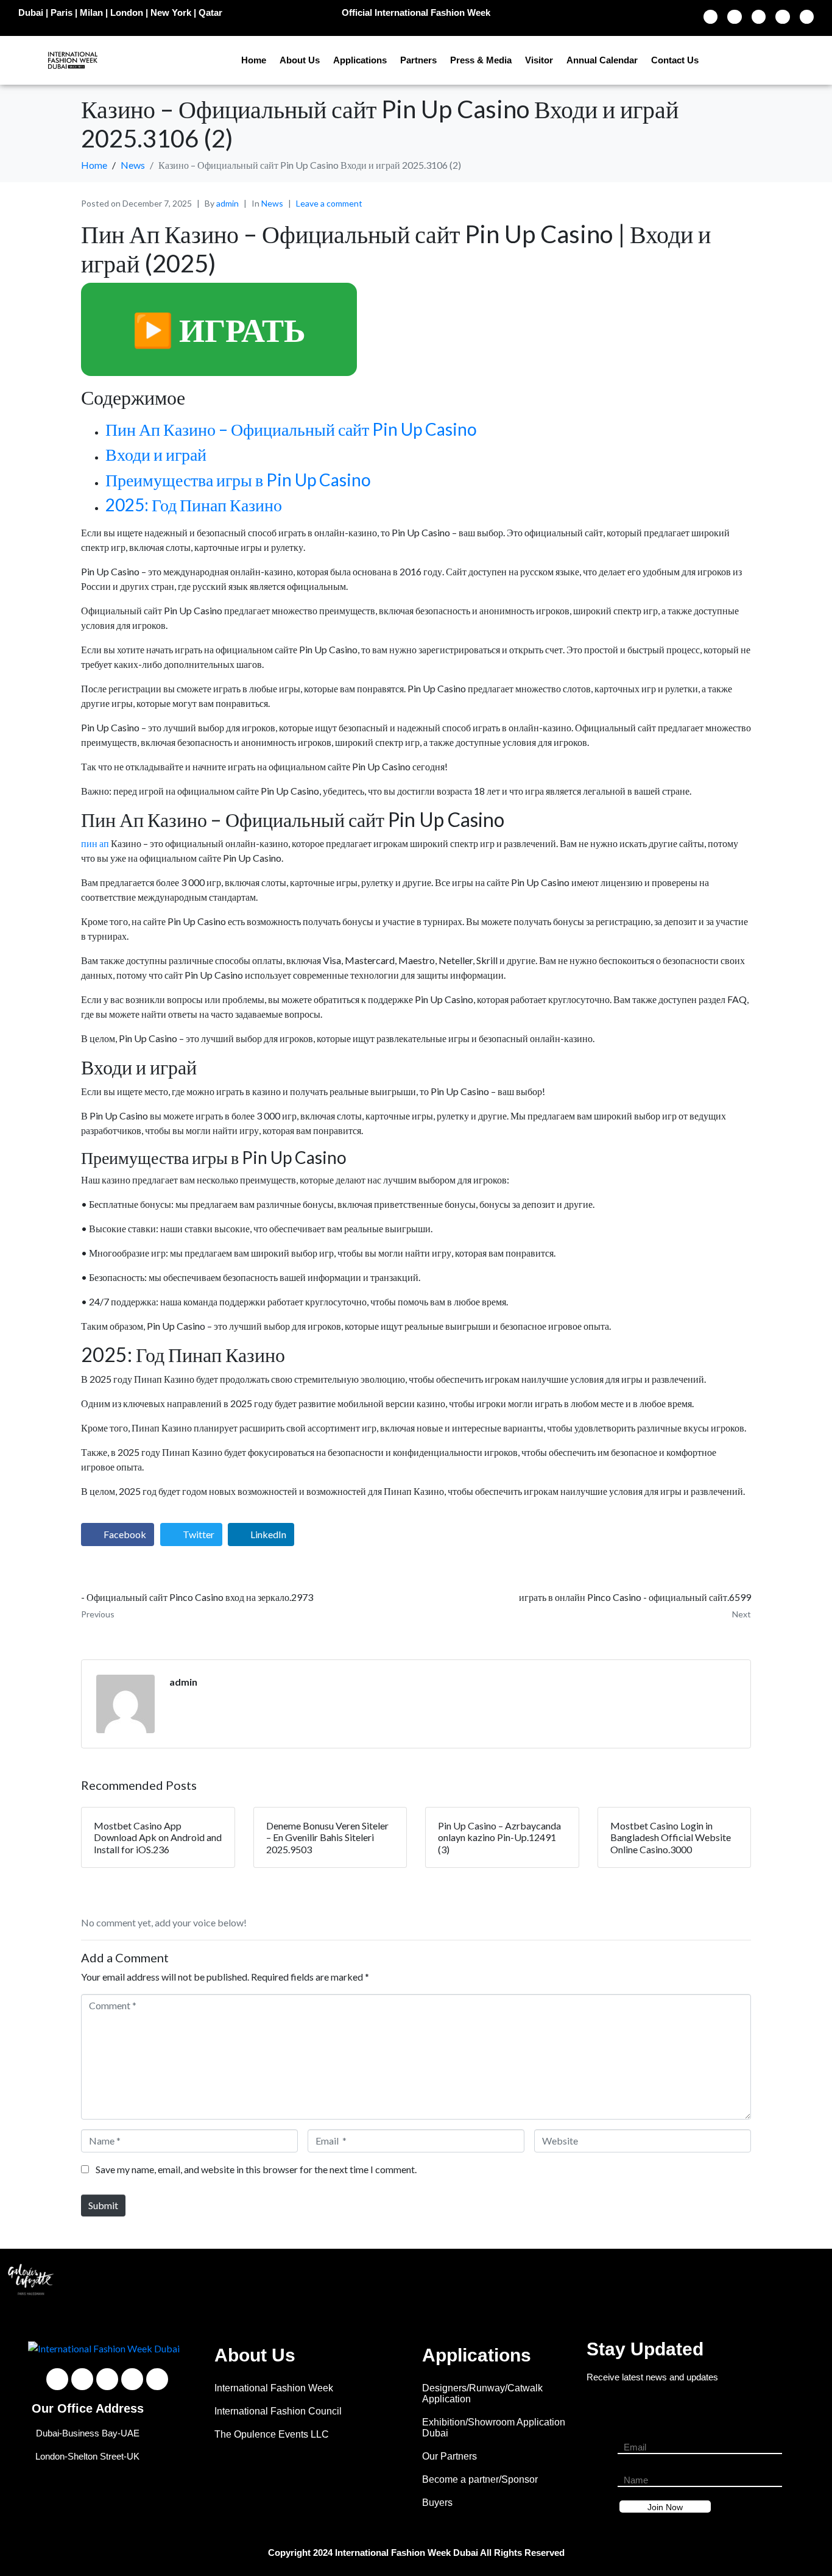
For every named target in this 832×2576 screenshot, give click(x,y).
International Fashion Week (274, 2388)
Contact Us (675, 60)
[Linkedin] (807, 17)
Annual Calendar (602, 60)
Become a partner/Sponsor (480, 2479)
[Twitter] (734, 17)
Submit (103, 2205)
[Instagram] (782, 17)
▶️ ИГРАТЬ (219, 329)
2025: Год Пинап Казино (194, 505)
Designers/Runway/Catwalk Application (482, 2393)
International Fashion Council (278, 2411)
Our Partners (449, 2456)
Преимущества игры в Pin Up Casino (238, 480)
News (272, 203)
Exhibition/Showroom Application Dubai (494, 2428)
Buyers (437, 2503)
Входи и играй (156, 454)
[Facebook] (710, 17)
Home (254, 60)
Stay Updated (645, 2349)
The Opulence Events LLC (272, 2434)
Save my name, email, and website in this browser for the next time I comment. (256, 2169)
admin (227, 203)
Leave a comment (329, 203)
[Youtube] (759, 17)
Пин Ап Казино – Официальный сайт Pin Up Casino (291, 429)
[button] (18, 2279)
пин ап (95, 843)
